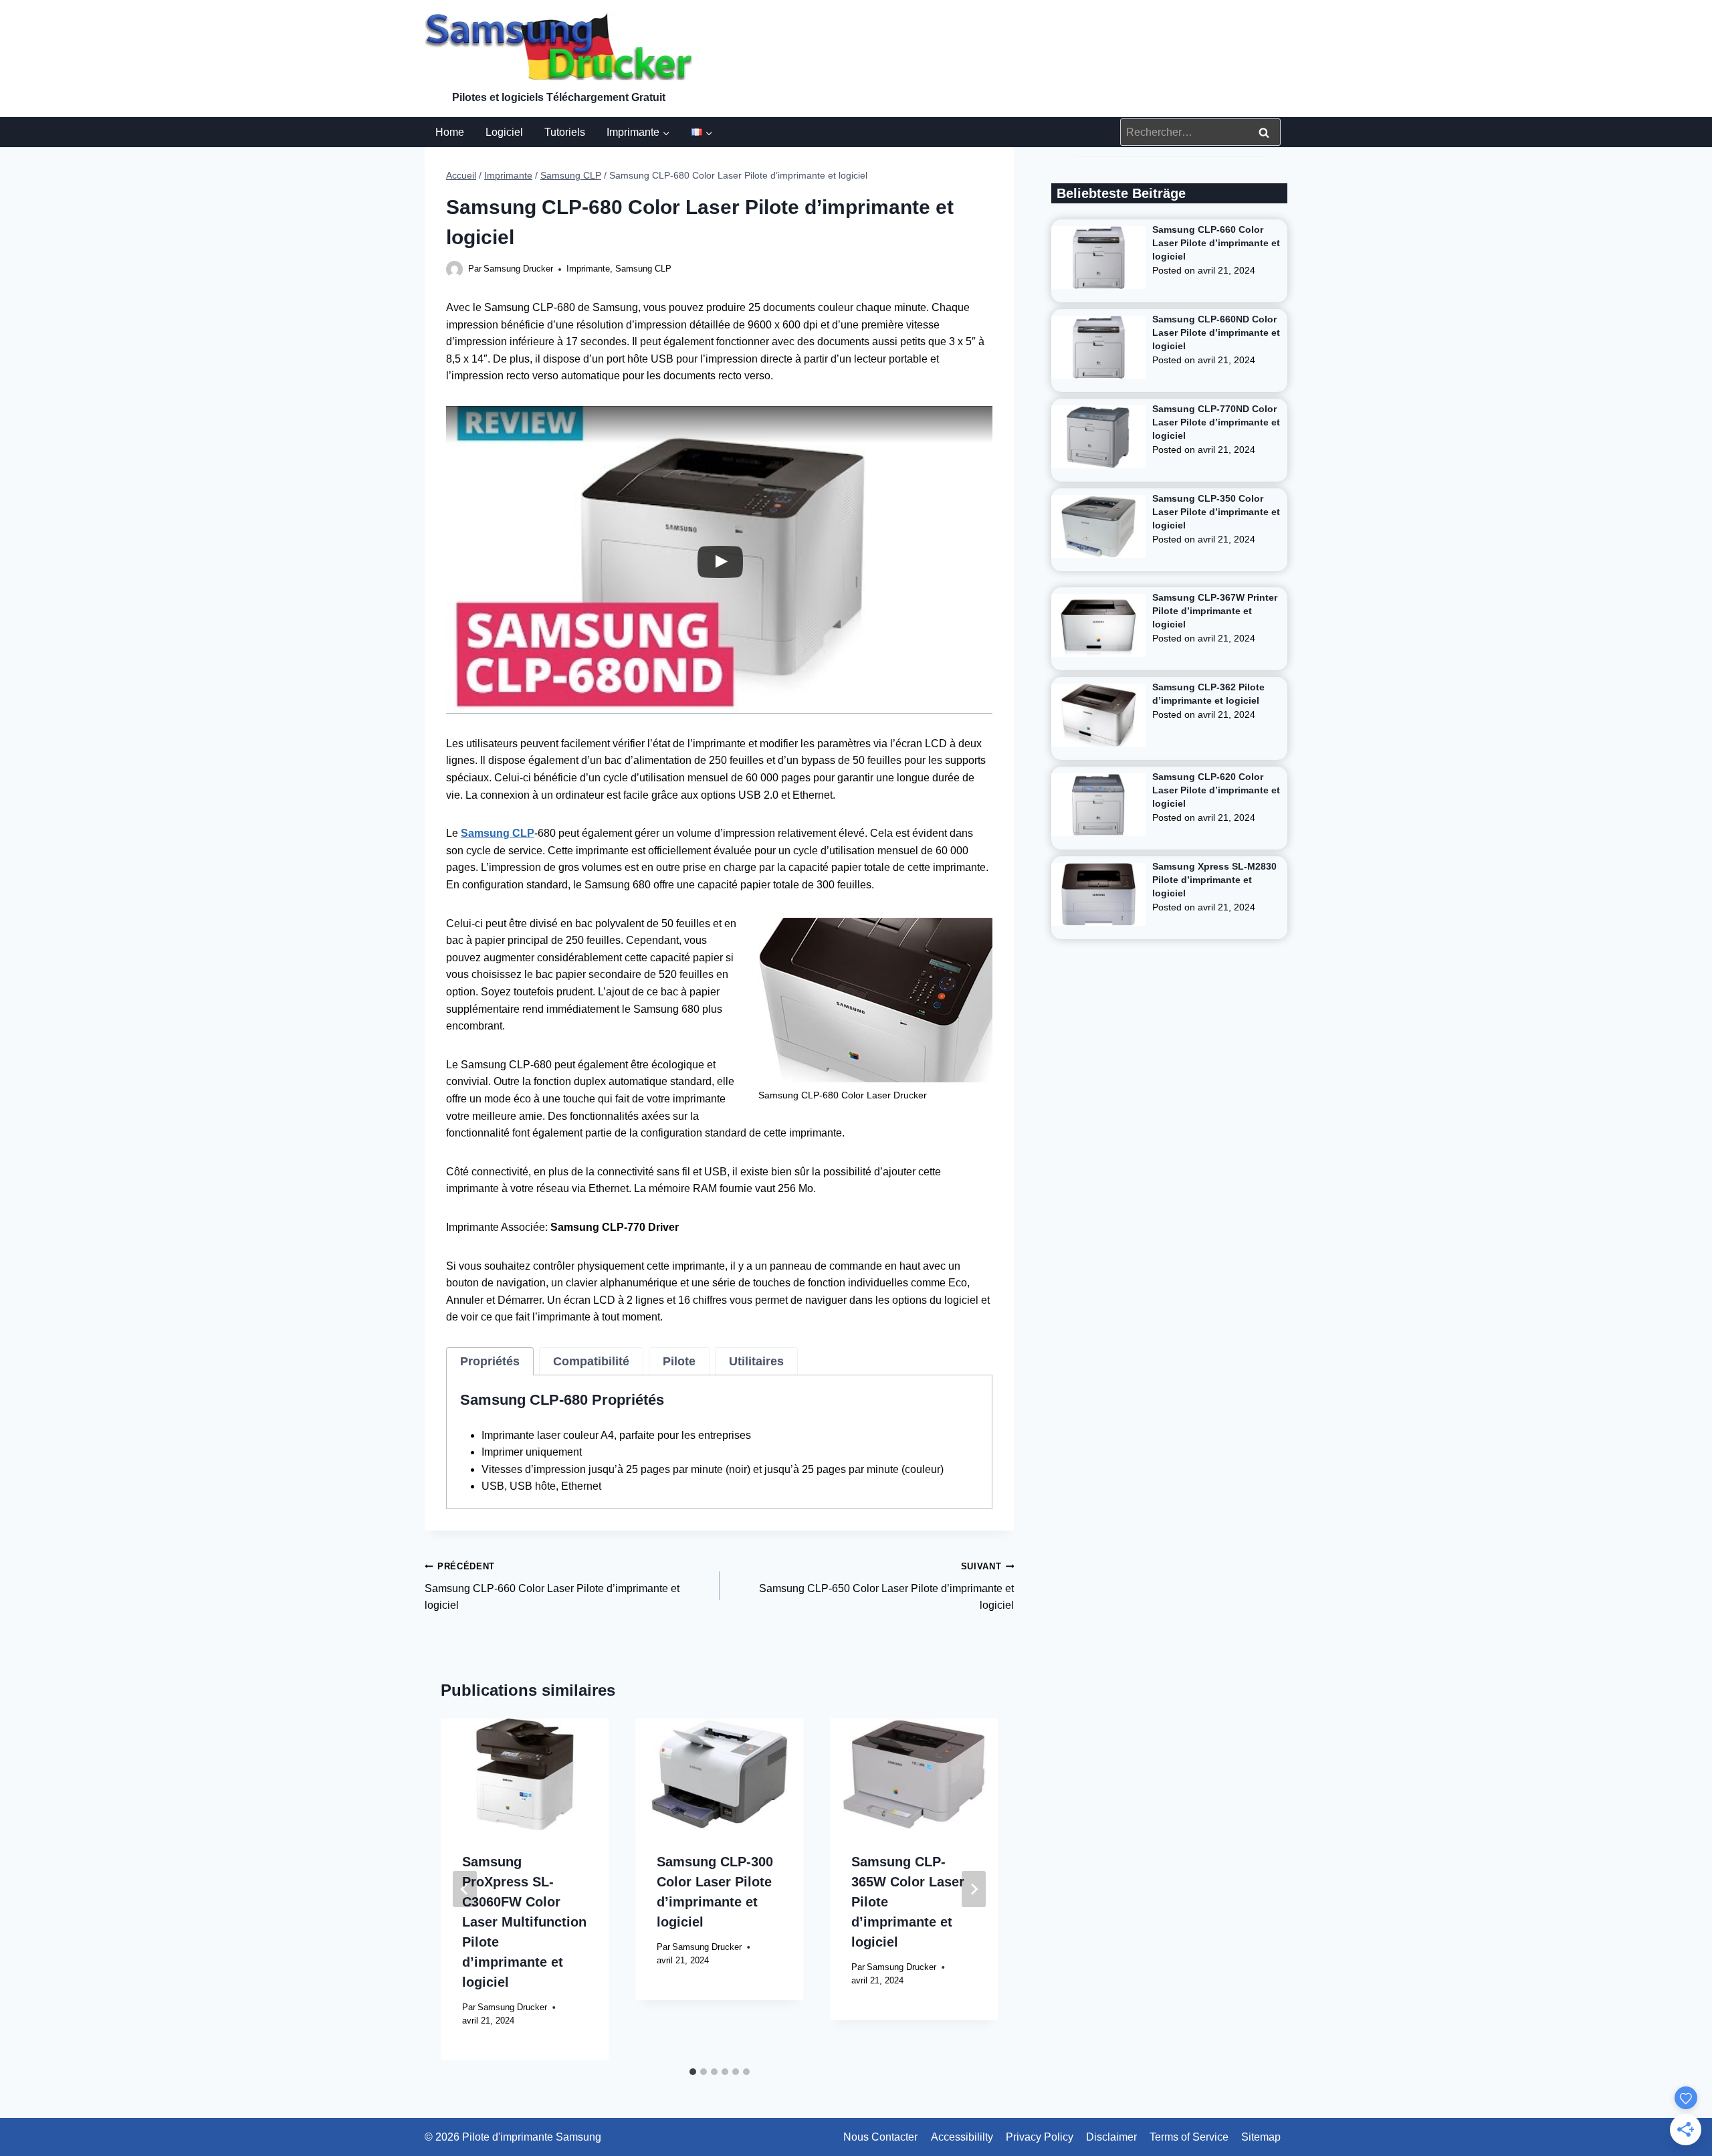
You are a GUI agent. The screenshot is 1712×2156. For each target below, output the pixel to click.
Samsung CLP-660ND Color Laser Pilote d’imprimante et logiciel (1216, 332)
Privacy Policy (1040, 2137)
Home (450, 132)
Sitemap (1261, 2137)
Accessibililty (962, 2137)
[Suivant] (974, 1889)
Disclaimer (1111, 2137)
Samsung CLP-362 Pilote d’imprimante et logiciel (1208, 694)
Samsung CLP (643, 269)
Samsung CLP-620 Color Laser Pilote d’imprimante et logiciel (1216, 790)
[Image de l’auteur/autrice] (454, 269)
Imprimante (588, 269)
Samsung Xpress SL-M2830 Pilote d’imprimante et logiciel (1214, 880)
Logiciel (504, 132)
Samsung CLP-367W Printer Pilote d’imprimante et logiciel (1215, 611)
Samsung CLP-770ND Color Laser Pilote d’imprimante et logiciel (1216, 422)
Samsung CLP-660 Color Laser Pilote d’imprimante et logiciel (552, 1586)
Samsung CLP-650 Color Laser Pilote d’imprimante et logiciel (886, 1586)
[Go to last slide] (465, 1889)
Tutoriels (565, 132)
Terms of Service (1189, 2137)
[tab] (490, 1361)
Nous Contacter (880, 2137)
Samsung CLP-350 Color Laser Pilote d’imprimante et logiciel (1216, 512)
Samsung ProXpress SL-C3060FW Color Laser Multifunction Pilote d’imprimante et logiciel (524, 1922)
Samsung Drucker (518, 269)
